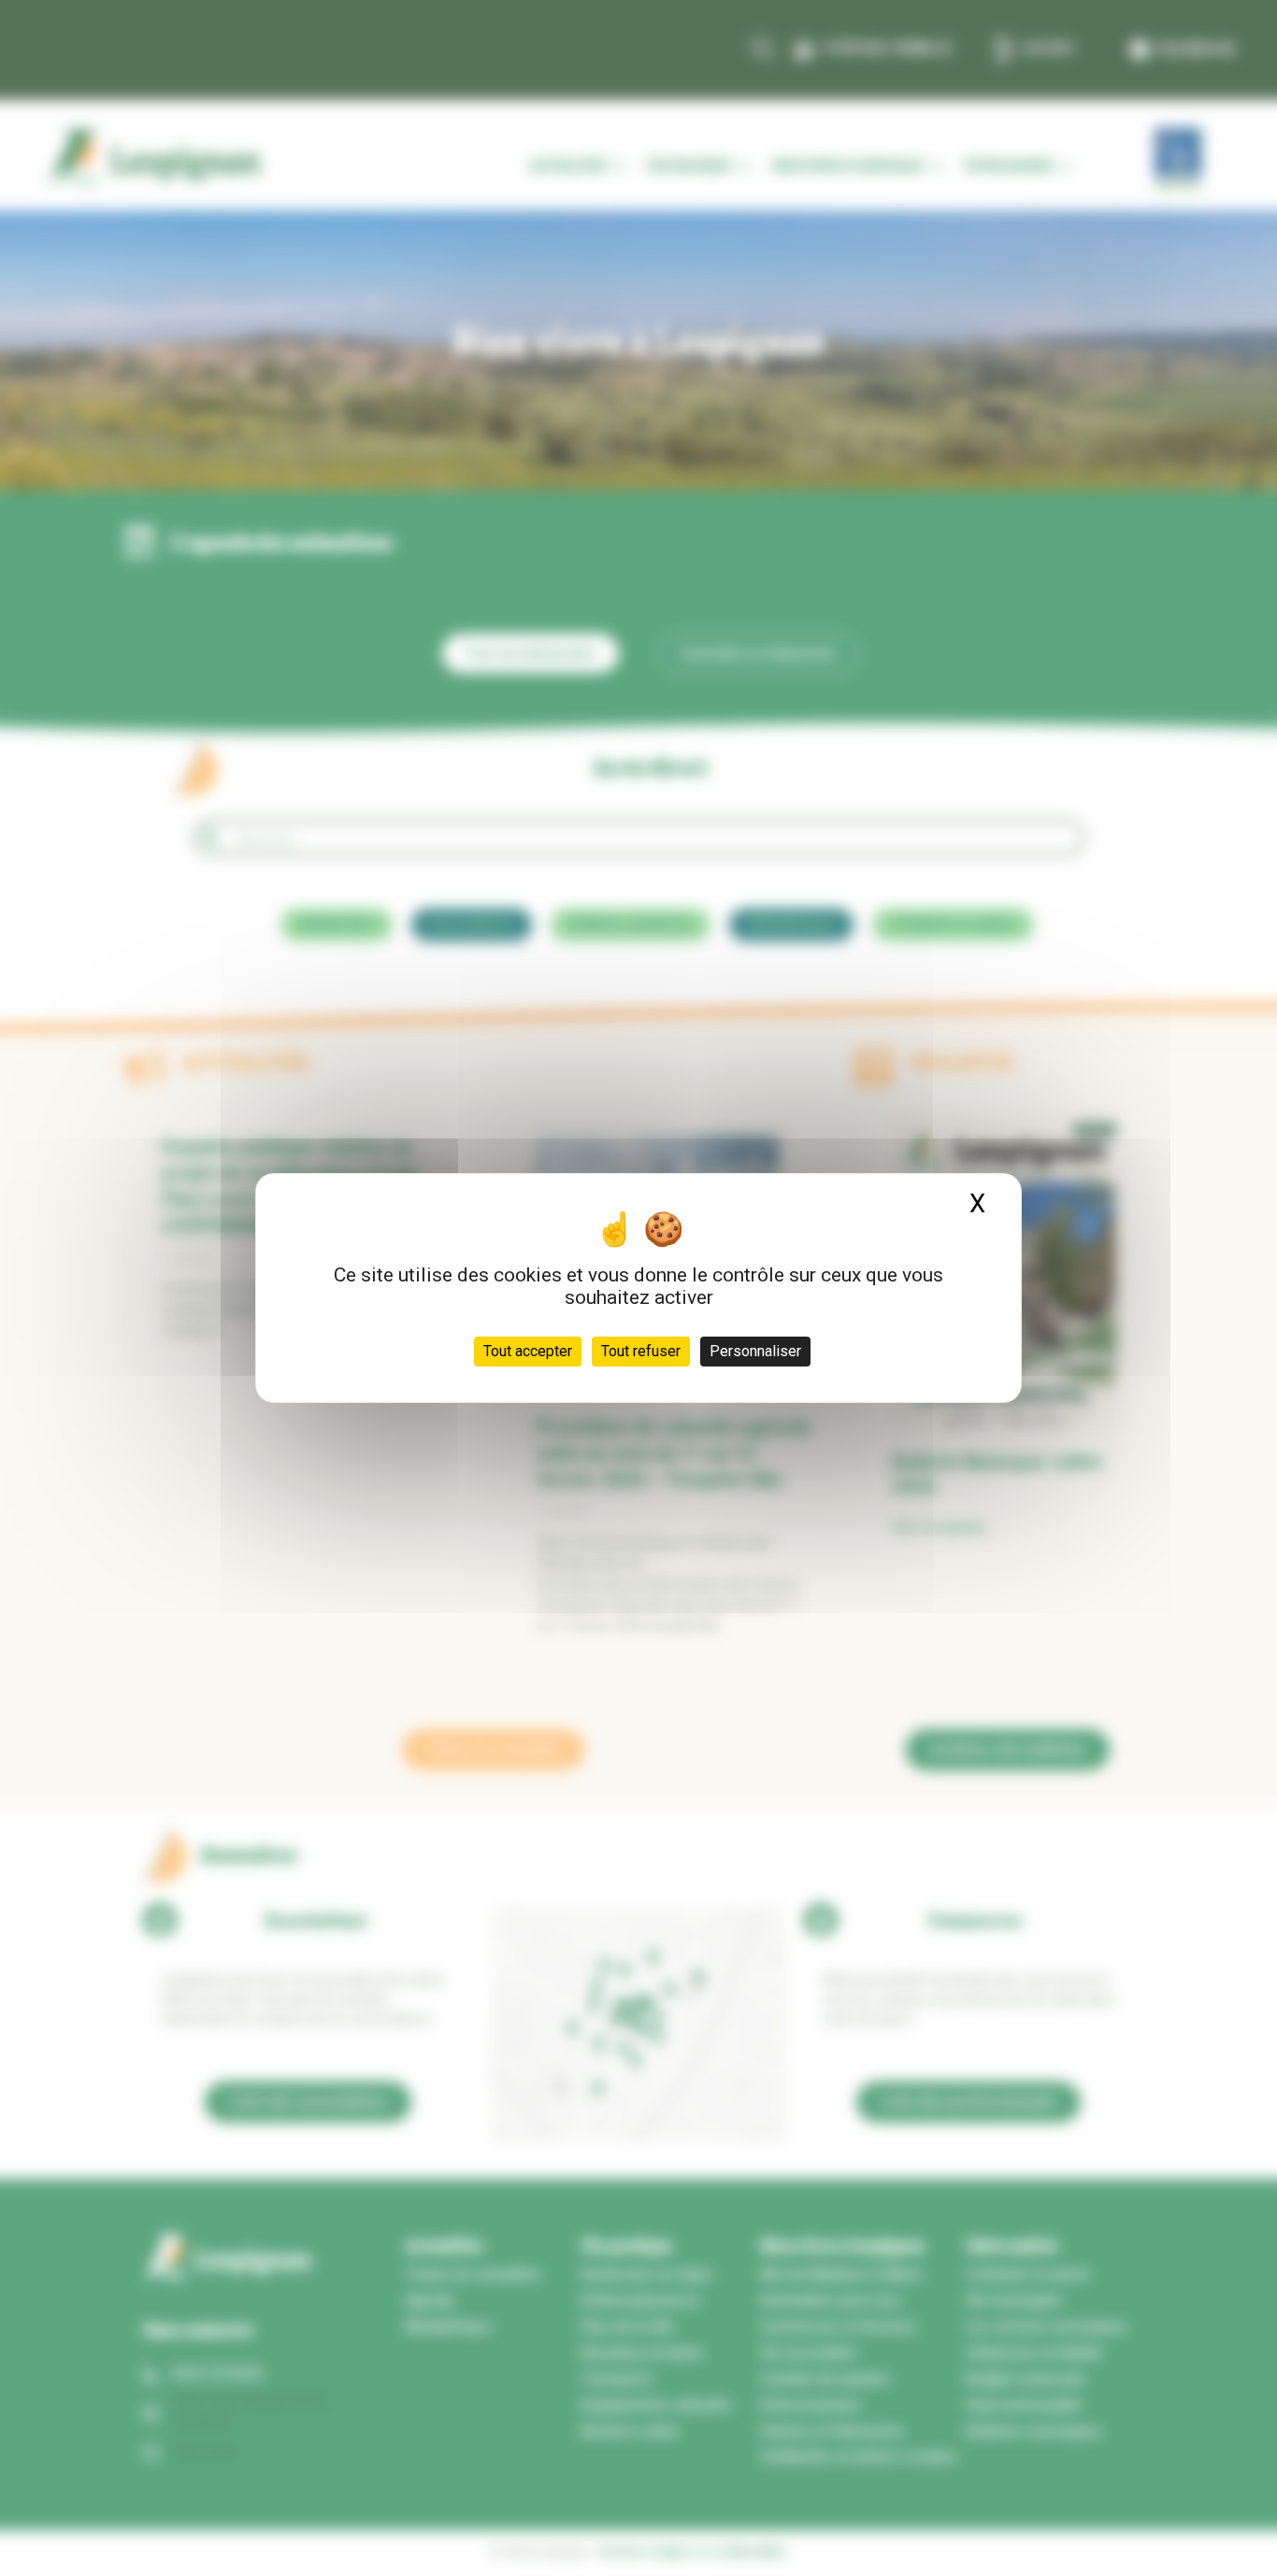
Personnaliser (755, 1351)
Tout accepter (528, 1351)
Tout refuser (641, 1351)
